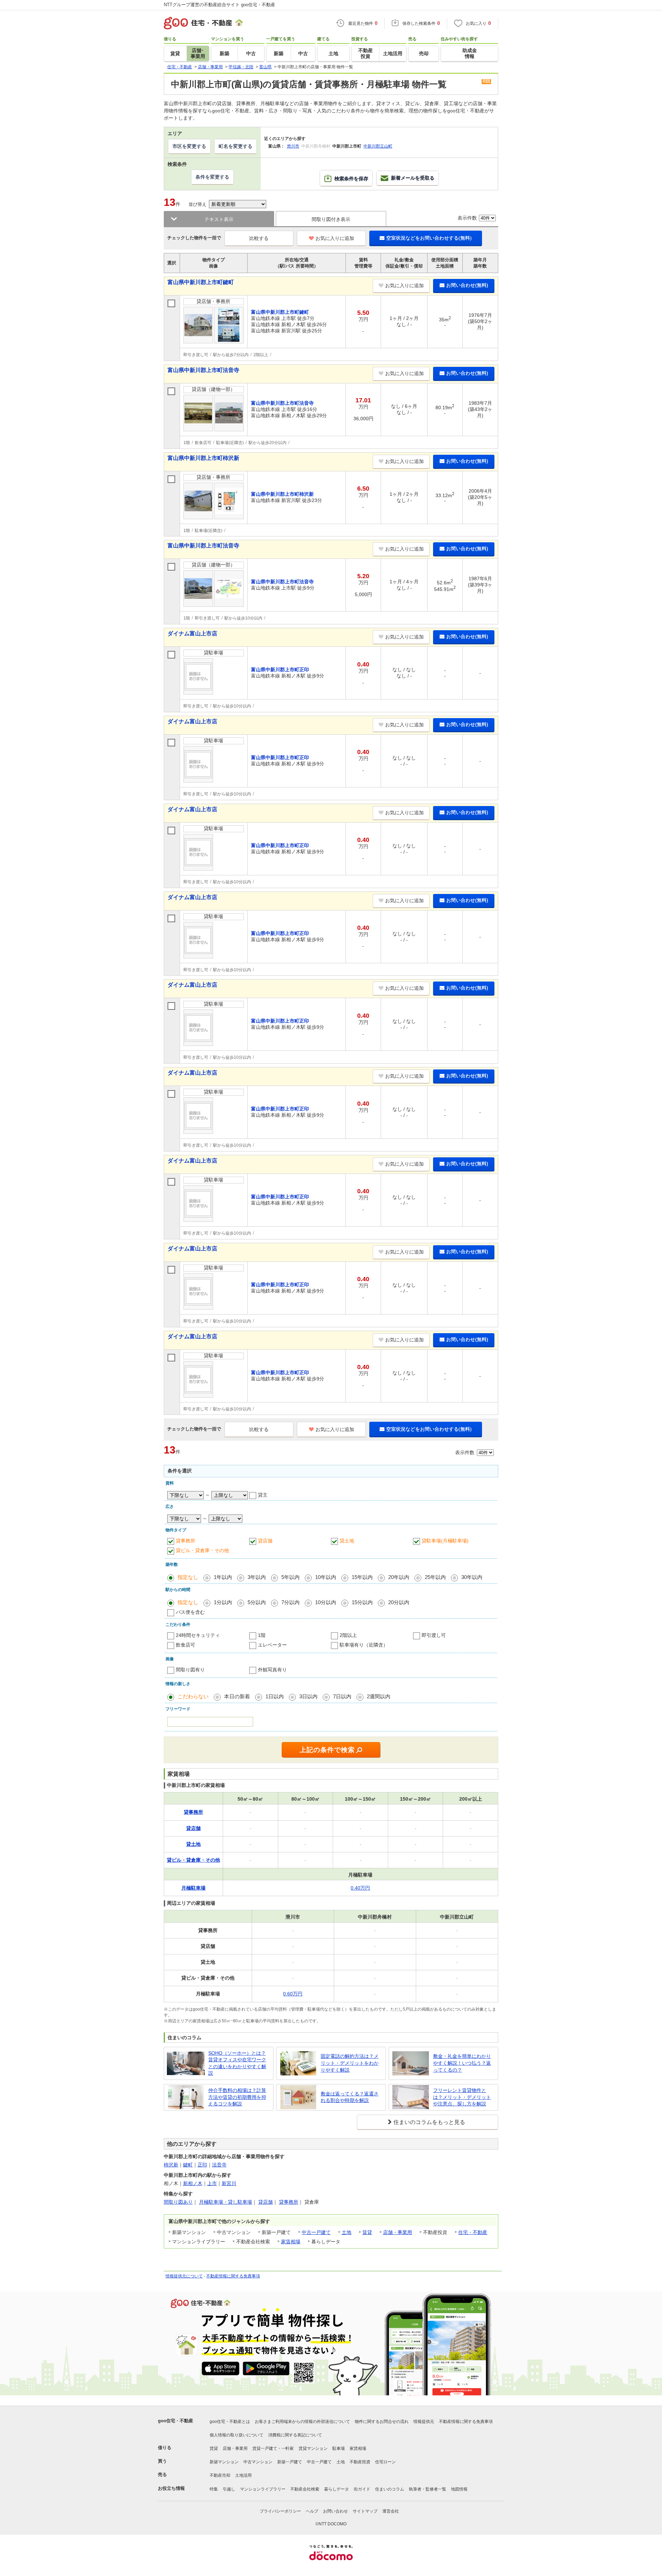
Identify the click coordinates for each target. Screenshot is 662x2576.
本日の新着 (237, 1696)
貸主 (263, 1495)
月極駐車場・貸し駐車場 (225, 2202)
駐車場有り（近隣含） (364, 1645)
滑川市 (293, 146)
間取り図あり (178, 2202)
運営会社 (391, 2511)
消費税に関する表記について (295, 2435)
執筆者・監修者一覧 (428, 2489)
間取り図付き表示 (331, 219)
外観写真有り (272, 1670)
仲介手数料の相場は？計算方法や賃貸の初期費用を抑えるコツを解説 (237, 2097)
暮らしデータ (337, 2489)
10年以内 (326, 1577)
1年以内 (223, 1577)
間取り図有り (190, 1670)
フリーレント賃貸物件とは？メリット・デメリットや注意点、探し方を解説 (462, 2097)
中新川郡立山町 (378, 146)
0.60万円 (293, 1994)
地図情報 (459, 2489)
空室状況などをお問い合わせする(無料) (429, 238)
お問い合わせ (335, 2511)
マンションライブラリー (263, 2489)
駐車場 (339, 2448)
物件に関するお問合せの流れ (382, 2422)
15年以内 (362, 1577)
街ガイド (362, 2489)
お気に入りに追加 (335, 238)
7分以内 (290, 1602)
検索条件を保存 (351, 179)
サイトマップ (365, 2511)
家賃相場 (291, 2242)
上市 (212, 2183)
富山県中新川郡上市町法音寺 (203, 370)
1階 (262, 1635)
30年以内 (472, 1577)
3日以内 (308, 1696)
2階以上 (348, 1635)
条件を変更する (212, 177)
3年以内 (257, 1577)
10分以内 (326, 1602)
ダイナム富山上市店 (192, 633)
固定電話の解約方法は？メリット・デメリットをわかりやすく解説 (350, 2063)
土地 (347, 2232)
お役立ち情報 (171, 2488)
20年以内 (399, 1577)
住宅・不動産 (473, 2232)
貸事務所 (185, 1541)
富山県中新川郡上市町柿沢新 (203, 458)
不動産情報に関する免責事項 (233, 2276)
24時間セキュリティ (198, 1635)
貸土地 (347, 1541)
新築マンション (224, 2462)
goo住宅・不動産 (175, 2421)
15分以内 (362, 1602)
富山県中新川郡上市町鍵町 (201, 282)
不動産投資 (360, 2462)
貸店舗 (265, 1541)
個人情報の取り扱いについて (237, 2435)
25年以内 (435, 1577)
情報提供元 (424, 2422)
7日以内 (342, 1696)
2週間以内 (379, 1696)
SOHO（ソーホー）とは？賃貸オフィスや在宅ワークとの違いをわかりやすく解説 (237, 2063)
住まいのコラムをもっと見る (429, 2122)
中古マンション (258, 2462)
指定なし (188, 1577)
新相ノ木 (193, 2183)
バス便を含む (190, 1612)
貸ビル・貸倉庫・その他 (202, 1550)
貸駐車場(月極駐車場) (445, 1541)
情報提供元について (184, 2276)
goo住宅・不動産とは (230, 2422)
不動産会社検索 (305, 2489)
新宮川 (229, 2183)
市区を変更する (189, 146)
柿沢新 (171, 2165)
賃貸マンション (313, 2448)
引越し (229, 2489)
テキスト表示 (219, 219)
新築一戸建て (290, 2462)
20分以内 (399, 1602)
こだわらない (193, 1696)
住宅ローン (385, 2462)
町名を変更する (235, 146)
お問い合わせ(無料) (467, 285)
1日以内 (275, 1696)
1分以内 (223, 1602)
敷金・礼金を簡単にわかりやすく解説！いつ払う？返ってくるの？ (462, 2063)
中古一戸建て (316, 2232)
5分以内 (257, 1602)
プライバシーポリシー (280, 2511)
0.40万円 (360, 1888)
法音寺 (219, 2165)
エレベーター (272, 1645)
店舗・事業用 (398, 2232)
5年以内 (290, 1577)
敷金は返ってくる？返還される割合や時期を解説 (350, 2097)
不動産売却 (220, 2475)
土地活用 (243, 2475)
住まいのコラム (390, 2489)
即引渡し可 (434, 1635)
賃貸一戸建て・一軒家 (273, 2448)
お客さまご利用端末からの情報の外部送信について (302, 2422)
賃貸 (367, 2232)
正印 (202, 2165)
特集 (214, 2489)
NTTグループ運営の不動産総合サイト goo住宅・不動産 (219, 5)
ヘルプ (312, 2511)
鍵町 (188, 2165)
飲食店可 (185, 1645)
